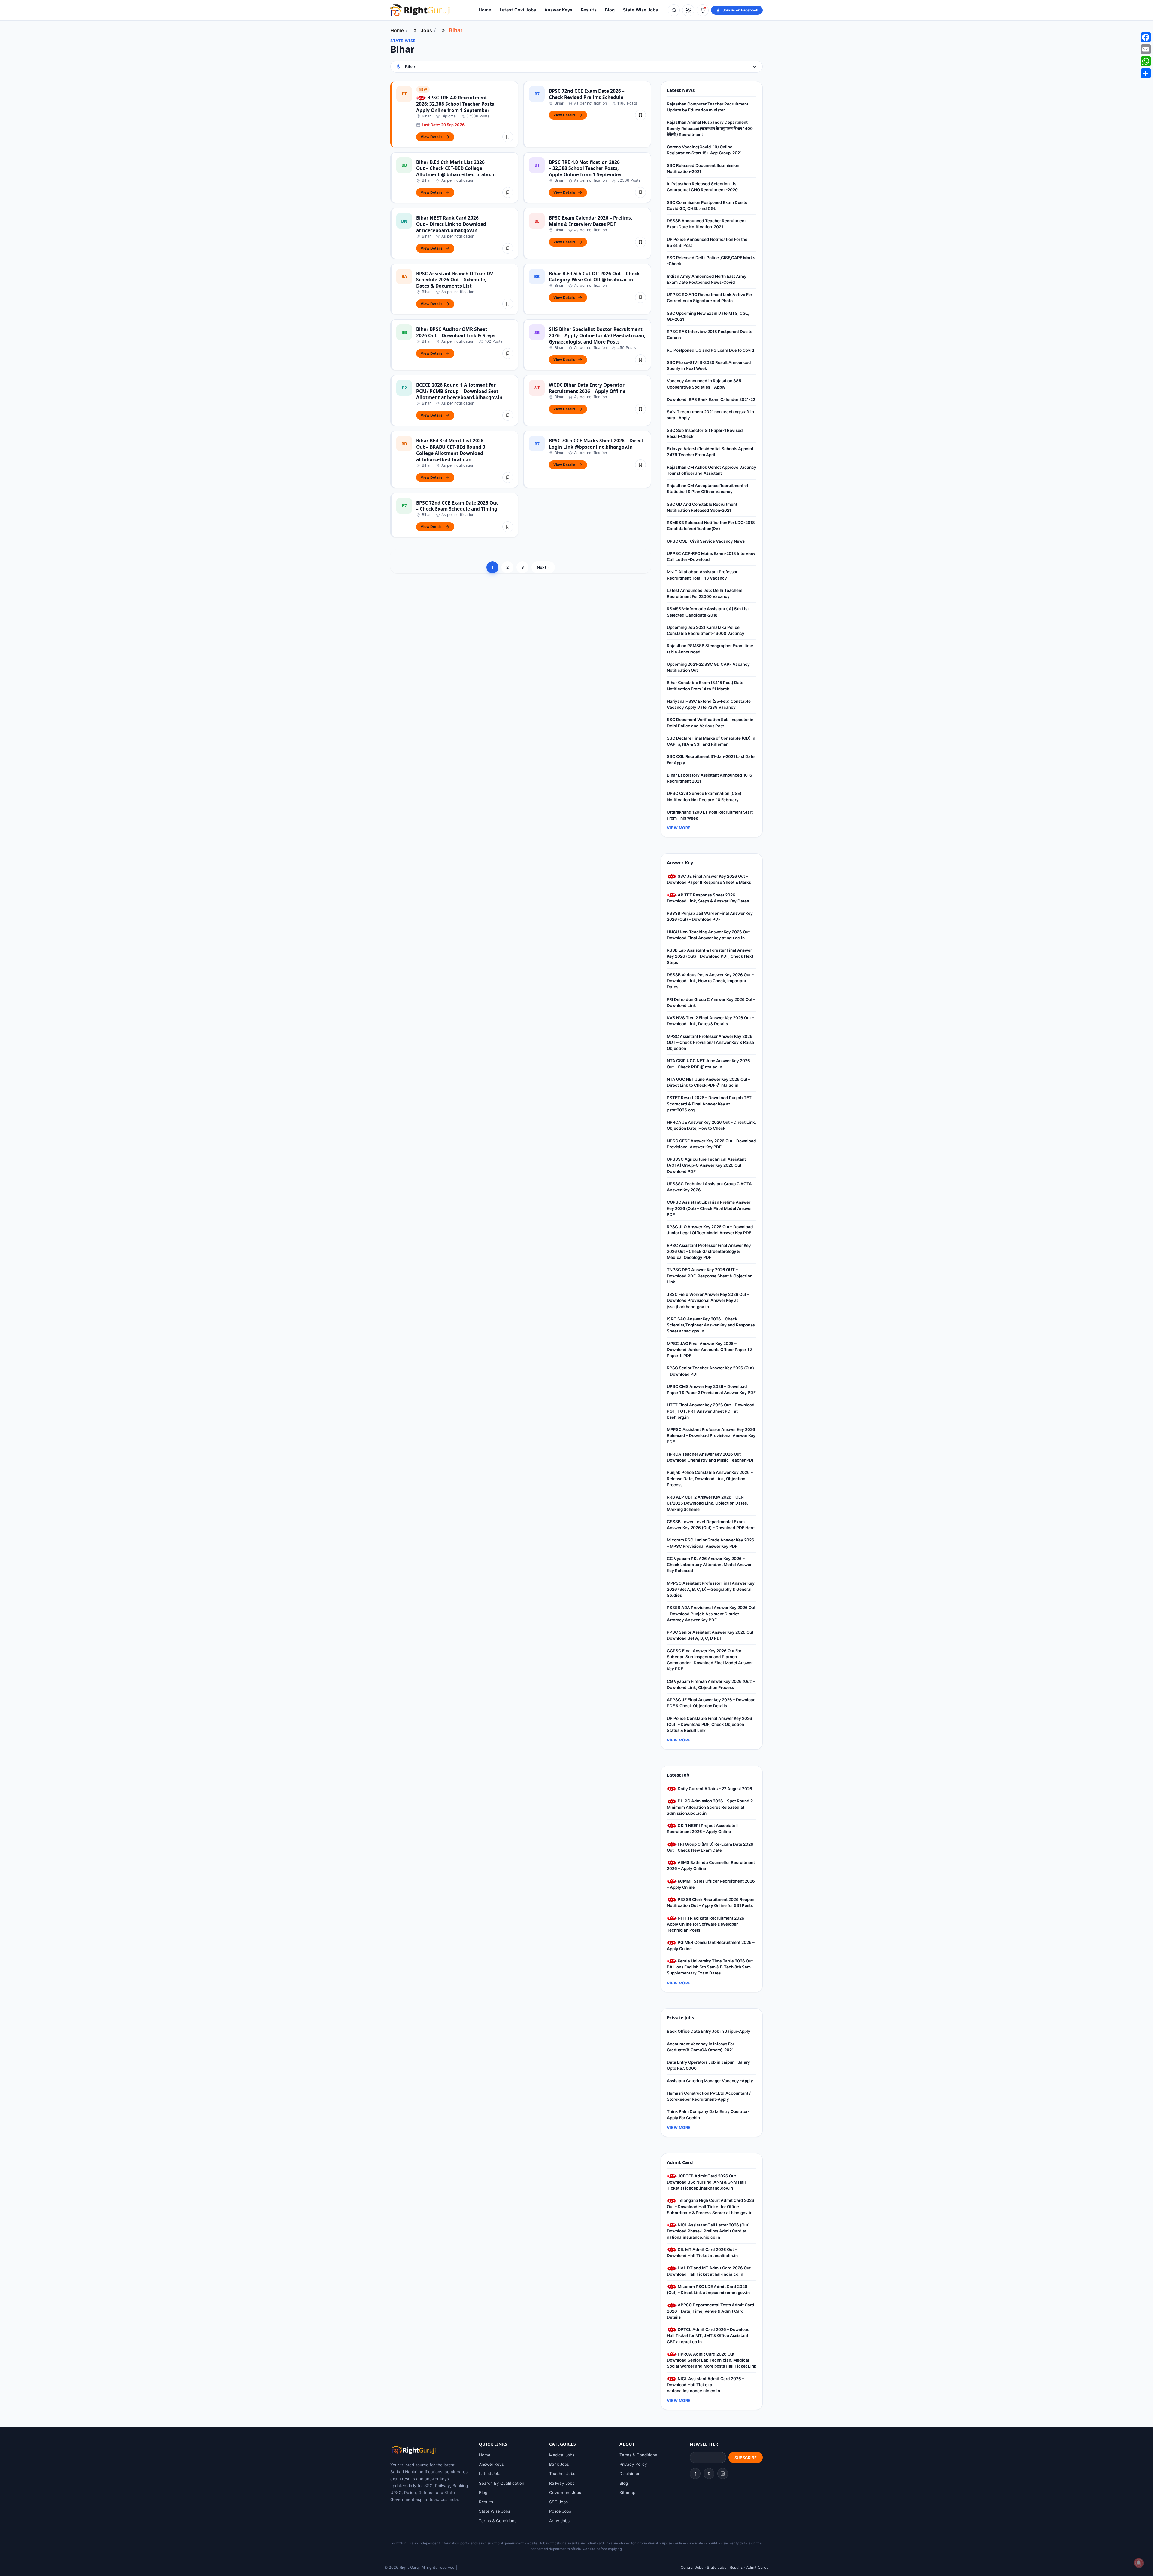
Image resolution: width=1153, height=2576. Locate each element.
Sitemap (627, 2493)
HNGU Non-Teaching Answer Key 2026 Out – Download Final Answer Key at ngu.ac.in (710, 935)
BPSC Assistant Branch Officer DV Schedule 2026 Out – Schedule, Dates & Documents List (455, 280)
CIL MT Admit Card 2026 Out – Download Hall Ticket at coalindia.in (702, 2253)
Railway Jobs (562, 2483)
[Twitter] (709, 2474)
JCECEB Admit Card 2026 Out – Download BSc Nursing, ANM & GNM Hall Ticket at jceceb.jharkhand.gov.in (706, 2182)
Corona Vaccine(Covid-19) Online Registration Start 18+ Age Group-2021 (704, 150)
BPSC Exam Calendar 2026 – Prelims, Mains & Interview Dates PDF (590, 221)
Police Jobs (560, 2511)
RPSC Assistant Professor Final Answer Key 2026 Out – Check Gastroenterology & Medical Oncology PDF (709, 1252)
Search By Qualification (502, 2483)
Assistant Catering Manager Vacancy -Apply (710, 2081)
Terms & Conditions (498, 2521)
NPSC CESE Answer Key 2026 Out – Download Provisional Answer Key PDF (711, 1144)
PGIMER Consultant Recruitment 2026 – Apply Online (711, 1945)
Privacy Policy (633, 2464)
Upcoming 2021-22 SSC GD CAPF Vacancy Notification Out (708, 667)
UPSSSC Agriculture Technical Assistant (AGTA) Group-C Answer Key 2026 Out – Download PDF (706, 1165)
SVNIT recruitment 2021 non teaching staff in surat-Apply (710, 415)
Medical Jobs (562, 2455)
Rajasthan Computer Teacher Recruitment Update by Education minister (708, 107)
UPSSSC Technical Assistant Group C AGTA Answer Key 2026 (709, 1187)
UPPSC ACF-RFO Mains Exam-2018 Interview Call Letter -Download (711, 556)
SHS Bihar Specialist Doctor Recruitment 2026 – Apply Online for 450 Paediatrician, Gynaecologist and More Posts (597, 335)
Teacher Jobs (562, 2474)
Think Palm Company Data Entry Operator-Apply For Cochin (708, 2114)
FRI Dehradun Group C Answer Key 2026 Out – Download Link (711, 1002)
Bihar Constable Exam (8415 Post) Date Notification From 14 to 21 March (705, 686)
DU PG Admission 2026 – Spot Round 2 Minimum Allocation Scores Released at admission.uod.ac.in (710, 1807)
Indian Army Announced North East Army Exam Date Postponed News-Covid (707, 279)
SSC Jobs (558, 2502)
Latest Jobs (490, 2474)
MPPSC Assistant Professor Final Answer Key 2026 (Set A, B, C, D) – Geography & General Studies (711, 1589)
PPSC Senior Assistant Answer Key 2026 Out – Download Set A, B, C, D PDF (712, 1635)
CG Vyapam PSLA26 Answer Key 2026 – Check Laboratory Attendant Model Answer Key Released (709, 1565)
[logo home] (420, 10)
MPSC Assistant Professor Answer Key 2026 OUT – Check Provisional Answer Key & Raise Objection (710, 1043)
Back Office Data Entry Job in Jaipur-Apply (709, 2031)
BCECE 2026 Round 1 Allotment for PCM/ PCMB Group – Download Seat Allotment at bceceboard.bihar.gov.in (459, 391)
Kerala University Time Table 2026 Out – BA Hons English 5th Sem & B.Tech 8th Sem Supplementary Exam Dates (711, 1967)
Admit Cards (757, 2567)
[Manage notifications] (1139, 2563)
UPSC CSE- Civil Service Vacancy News (706, 541)
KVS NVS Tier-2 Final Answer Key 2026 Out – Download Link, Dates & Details (710, 1021)
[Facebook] (695, 2474)
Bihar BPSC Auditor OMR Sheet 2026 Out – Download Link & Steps (456, 332)
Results (589, 10)
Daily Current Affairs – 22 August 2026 (714, 1789)
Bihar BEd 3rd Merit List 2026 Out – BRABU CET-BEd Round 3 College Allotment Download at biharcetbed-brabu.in (451, 450)
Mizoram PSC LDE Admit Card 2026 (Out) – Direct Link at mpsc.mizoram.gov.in (708, 2290)
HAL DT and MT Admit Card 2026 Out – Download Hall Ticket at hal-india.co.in (710, 2271)
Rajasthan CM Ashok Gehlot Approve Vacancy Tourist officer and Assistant (712, 470)
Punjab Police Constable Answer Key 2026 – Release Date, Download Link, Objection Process (710, 1479)
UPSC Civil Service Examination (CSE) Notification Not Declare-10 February (704, 796)
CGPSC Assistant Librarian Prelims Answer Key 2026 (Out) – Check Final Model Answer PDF (709, 1208)
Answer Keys (558, 10)
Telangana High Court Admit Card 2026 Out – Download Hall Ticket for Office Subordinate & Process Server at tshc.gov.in (711, 2206)
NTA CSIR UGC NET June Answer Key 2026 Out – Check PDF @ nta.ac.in (708, 1064)
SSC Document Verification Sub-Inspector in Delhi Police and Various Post (710, 723)
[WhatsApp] (1146, 61)
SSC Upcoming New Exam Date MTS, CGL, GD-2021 (708, 316)
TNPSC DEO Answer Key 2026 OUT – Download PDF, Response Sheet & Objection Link (710, 1276)
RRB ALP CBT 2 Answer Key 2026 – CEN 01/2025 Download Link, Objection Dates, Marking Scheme (707, 1503)
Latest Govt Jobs (518, 10)
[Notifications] (703, 10)
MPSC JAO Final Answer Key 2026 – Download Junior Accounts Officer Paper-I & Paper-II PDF (710, 1350)
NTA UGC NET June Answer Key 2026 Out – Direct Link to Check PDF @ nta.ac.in (709, 1082)
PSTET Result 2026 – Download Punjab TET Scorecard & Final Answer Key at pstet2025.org (709, 1104)
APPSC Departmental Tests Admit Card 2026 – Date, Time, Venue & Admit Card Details (711, 2311)
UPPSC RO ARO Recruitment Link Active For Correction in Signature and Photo (710, 298)
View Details (432, 137)
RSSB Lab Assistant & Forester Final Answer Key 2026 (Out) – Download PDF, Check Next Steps (710, 956)
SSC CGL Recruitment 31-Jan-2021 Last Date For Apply (711, 759)
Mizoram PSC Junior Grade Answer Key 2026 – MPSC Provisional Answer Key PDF (711, 1543)
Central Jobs (692, 2567)
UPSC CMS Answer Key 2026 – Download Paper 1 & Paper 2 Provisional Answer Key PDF (711, 1390)
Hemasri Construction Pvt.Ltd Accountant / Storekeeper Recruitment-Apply (709, 2096)
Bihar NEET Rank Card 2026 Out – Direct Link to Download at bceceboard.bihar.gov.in (451, 224)
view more (679, 828)
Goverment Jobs (565, 2493)
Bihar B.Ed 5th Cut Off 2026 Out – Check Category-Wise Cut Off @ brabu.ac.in (594, 277)
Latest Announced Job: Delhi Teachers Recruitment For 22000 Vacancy (705, 593)
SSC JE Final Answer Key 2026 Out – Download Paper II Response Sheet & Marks (709, 879)
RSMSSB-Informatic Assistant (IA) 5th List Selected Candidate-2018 (708, 612)
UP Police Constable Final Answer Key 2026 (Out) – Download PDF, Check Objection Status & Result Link (710, 1724)
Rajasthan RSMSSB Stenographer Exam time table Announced (710, 649)
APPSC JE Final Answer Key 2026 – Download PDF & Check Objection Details (711, 1703)
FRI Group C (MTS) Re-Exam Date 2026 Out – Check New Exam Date (710, 1847)
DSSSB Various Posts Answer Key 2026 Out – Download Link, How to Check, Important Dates (710, 981)
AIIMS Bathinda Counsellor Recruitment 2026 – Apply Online (711, 1865)
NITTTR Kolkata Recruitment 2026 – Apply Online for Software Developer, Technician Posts (707, 1924)
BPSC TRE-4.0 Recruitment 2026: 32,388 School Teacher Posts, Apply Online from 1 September (456, 104)
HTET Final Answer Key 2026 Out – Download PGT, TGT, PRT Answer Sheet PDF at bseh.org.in (711, 1411)
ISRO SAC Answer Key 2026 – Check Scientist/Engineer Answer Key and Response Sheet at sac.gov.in (711, 1325)
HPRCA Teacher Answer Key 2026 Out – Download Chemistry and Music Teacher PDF (711, 1457)
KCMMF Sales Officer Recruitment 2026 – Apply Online (711, 1884)
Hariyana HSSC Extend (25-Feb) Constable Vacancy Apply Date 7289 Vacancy (709, 704)
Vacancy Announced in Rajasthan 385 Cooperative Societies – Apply (704, 384)
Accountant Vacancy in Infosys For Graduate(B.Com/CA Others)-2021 (701, 2047)
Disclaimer (629, 2474)
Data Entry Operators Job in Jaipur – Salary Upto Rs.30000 (708, 2065)
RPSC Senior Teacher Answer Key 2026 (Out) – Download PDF (710, 1371)
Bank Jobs (559, 2464)
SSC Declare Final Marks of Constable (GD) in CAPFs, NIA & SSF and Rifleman (711, 741)
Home (485, 10)
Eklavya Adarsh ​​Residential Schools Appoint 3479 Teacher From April (710, 452)
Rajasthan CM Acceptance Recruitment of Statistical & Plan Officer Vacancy (708, 489)
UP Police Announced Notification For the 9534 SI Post (707, 242)
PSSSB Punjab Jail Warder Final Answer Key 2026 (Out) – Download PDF (710, 916)
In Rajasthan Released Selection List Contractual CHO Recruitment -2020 (702, 187)
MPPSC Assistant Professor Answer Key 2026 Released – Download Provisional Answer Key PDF (711, 1436)
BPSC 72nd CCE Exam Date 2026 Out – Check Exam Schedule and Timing (457, 506)
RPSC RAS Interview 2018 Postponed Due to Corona (710, 335)
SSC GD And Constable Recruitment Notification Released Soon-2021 (702, 507)
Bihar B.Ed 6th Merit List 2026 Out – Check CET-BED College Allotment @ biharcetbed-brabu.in (456, 168)
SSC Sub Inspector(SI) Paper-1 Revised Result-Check (705, 433)
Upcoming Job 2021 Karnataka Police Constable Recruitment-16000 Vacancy (706, 630)
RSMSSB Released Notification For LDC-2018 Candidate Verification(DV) (711, 526)
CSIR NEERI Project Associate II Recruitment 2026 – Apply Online (703, 1829)
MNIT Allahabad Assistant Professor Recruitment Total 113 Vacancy (702, 575)
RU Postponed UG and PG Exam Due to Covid (711, 350)
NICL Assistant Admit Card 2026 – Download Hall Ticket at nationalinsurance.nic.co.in (705, 2385)
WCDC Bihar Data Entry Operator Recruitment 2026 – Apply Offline (587, 388)
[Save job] (508, 137)
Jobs (426, 30)
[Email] (1146, 49)
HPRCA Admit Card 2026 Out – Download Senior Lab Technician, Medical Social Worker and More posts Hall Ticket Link (712, 2360)
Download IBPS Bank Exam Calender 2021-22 (711, 399)
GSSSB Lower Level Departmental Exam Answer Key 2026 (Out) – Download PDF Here (711, 1525)
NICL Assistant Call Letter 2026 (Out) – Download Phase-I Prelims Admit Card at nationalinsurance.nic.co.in (710, 2231)
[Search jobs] (674, 10)
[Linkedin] (723, 2474)
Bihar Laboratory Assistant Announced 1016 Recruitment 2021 (710, 778)
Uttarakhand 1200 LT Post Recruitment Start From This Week (710, 815)
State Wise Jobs (640, 10)
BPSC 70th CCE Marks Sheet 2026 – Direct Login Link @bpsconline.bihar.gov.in (596, 444)
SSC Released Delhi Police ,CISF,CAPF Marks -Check (711, 261)
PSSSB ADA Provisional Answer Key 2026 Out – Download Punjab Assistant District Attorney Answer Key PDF (711, 1614)
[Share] (1146, 73)
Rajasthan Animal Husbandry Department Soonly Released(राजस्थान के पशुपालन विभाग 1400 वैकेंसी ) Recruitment (710, 128)
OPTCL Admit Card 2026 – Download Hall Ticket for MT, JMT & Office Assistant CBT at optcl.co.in (708, 2336)
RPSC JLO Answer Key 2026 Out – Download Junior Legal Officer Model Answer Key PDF (710, 1230)
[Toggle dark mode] (688, 10)
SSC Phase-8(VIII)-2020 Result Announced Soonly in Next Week (709, 365)
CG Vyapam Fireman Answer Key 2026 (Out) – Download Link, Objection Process (711, 1684)
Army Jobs (559, 2521)
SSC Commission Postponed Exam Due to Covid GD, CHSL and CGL (707, 205)
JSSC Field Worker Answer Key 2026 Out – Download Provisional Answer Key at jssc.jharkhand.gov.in (708, 1300)
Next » (543, 567)
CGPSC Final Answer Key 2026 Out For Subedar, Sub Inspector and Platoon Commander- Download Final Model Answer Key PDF (710, 1660)
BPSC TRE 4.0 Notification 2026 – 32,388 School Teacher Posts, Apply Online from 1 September (586, 168)
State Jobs (717, 2567)
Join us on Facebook (740, 10)
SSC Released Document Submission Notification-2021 (703, 168)
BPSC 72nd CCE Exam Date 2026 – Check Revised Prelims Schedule (587, 94)
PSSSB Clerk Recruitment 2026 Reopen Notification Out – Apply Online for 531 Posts (711, 1902)
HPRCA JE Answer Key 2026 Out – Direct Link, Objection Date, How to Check (711, 1125)
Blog (610, 10)
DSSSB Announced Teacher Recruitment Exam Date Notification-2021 (706, 224)
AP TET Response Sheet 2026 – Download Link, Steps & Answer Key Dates (708, 898)
